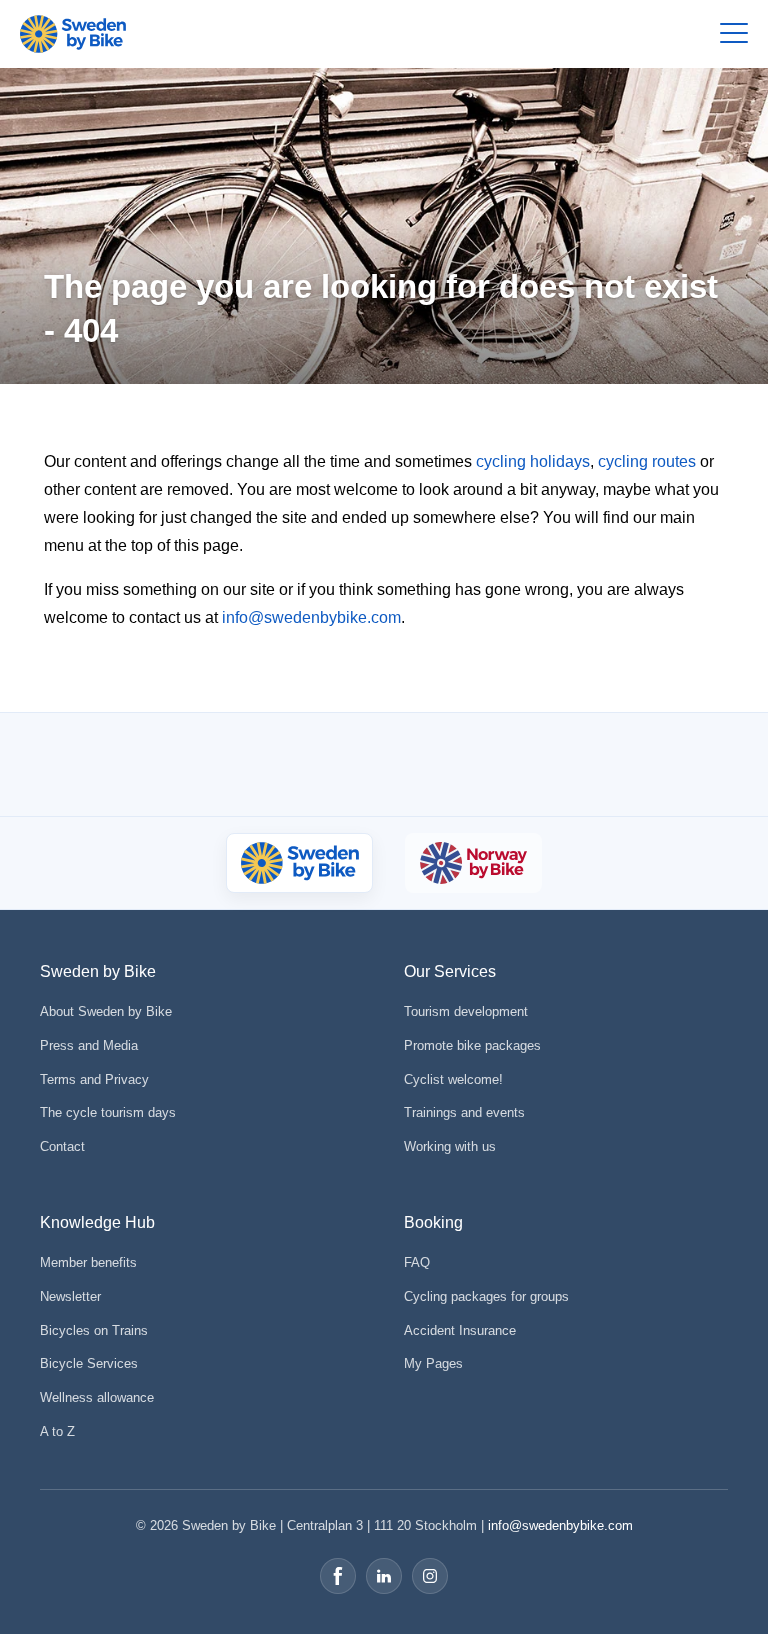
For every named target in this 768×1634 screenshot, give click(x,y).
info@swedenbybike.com (311, 617)
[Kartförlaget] (659, 764)
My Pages (433, 1363)
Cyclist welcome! (453, 1079)
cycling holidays (533, 461)
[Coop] (111, 764)
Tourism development (466, 1011)
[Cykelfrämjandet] (213, 764)
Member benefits (88, 1262)
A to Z (57, 1431)
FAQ (417, 1262)
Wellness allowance (97, 1397)
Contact (62, 1146)
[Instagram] (430, 1576)
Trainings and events (464, 1112)
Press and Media (89, 1045)
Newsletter (70, 1296)
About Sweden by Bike (106, 1011)
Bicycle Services (89, 1363)
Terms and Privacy (94, 1079)
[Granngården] (515, 769)
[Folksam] (342, 764)
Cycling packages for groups (486, 1296)
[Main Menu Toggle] (734, 34)
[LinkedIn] (384, 1576)
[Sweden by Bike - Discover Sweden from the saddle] (73, 34)
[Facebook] (338, 1576)
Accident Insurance (460, 1330)
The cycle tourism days (108, 1112)
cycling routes (647, 461)
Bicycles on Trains (94, 1330)
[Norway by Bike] (473, 863)
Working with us (450, 1146)
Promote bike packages (472, 1045)
